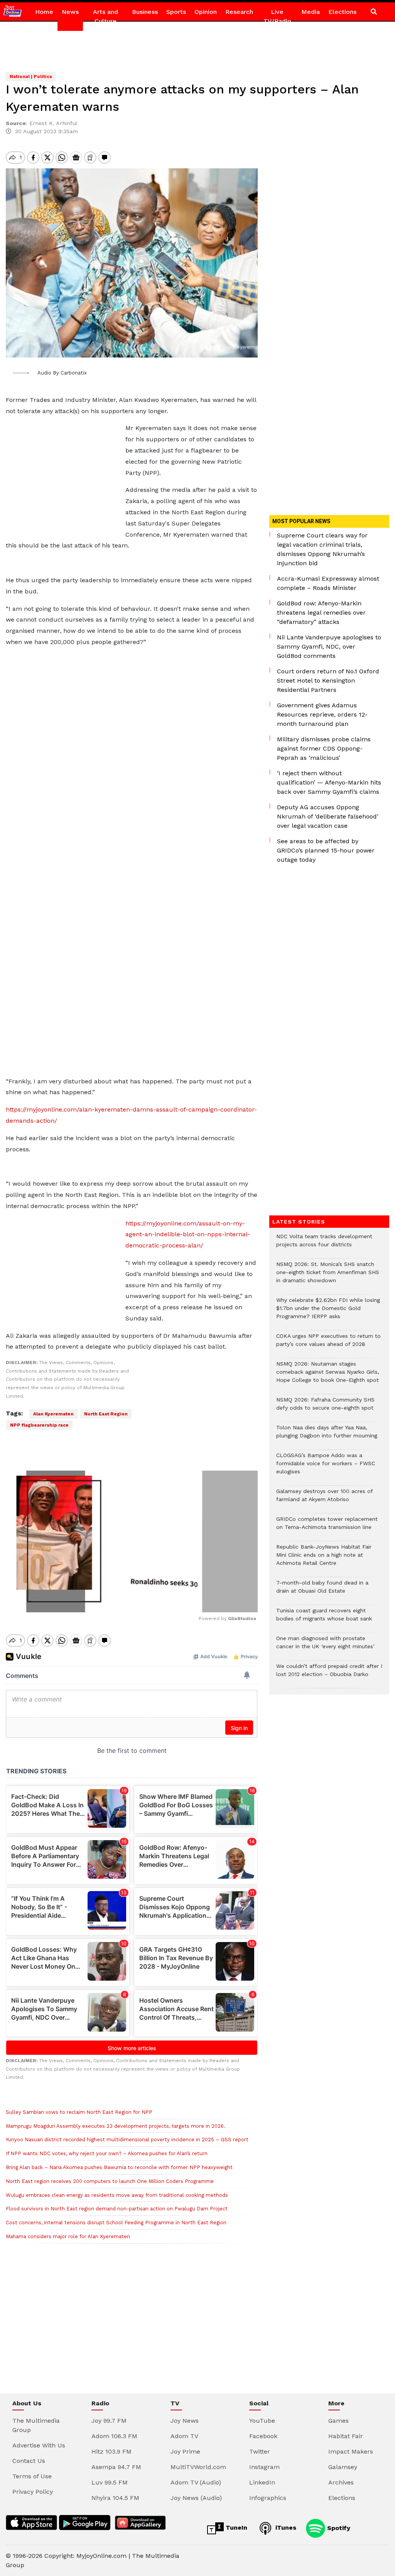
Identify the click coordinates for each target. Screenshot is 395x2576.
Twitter (260, 2451)
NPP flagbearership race (39, 1425)
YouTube (262, 2421)
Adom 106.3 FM (114, 2436)
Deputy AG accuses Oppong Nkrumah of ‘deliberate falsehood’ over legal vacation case (328, 816)
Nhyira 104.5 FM (115, 2498)
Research (239, 12)
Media (311, 12)
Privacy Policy (33, 2492)
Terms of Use (32, 2476)
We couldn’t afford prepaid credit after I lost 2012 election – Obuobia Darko (329, 1674)
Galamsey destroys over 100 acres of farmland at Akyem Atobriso (324, 1499)
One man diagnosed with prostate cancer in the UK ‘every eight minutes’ (325, 1646)
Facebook (263, 2436)
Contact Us (29, 2461)
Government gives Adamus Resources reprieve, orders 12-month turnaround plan (322, 714)
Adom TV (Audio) (196, 2482)
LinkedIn (262, 2482)
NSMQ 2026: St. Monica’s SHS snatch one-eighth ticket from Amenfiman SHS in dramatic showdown (328, 1276)
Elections (342, 12)
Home (44, 12)
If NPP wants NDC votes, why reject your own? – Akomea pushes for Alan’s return (107, 2153)
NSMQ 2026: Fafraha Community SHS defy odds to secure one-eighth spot (325, 1408)
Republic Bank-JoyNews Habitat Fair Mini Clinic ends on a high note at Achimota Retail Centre (324, 1559)
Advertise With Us (39, 2445)
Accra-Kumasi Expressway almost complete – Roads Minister (328, 583)
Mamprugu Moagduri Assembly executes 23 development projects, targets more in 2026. (116, 2126)
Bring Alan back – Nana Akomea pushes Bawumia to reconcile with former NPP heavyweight (119, 2167)
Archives (341, 2482)
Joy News (185, 2421)
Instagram (264, 2467)
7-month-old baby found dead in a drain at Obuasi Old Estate (322, 1591)
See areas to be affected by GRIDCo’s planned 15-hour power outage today (326, 850)
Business (145, 12)
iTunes (285, 2528)
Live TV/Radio (277, 16)
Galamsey (343, 2467)
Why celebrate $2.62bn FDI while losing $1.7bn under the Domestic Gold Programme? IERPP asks (328, 1312)
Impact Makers (351, 2451)
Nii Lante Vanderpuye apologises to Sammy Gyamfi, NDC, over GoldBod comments (329, 647)
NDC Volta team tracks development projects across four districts (324, 1244)
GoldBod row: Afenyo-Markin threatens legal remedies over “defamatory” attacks (321, 613)
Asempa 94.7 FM (116, 2467)
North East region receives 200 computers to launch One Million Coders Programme (110, 2181)
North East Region (106, 1414)
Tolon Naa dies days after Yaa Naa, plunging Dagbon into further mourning (327, 1435)
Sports (176, 12)
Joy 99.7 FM (109, 2421)
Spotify (338, 2528)
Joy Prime (185, 2451)
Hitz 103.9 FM (111, 2451)
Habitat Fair (346, 2436)
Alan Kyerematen (53, 1414)
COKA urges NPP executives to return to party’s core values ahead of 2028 (328, 1344)
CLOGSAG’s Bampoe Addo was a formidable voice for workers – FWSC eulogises (326, 1467)
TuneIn (235, 2528)
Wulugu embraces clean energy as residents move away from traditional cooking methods (117, 2195)
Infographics (268, 2498)
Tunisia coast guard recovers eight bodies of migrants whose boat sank (324, 1618)
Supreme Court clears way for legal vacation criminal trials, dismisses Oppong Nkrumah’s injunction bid (322, 549)
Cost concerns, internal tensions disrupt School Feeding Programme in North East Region (116, 2223)
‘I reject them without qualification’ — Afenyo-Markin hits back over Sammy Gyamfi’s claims (329, 782)
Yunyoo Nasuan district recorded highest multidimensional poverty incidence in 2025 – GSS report (127, 2140)
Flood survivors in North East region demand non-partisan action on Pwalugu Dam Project (117, 2209)
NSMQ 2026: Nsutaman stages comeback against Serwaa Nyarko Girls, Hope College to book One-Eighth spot (328, 1376)
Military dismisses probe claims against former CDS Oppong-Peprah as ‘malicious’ (324, 748)
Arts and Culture (106, 16)
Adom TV (184, 2436)
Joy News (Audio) (196, 2498)
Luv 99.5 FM (110, 2482)
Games (338, 2421)
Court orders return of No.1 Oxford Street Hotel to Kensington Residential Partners (328, 680)
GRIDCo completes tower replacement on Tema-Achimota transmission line (327, 1527)
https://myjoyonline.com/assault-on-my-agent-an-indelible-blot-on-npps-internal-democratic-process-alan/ (188, 1235)
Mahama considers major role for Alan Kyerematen (68, 2236)
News (70, 12)
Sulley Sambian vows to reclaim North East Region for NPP (79, 2112)
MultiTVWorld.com (198, 2467)
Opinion (206, 12)
